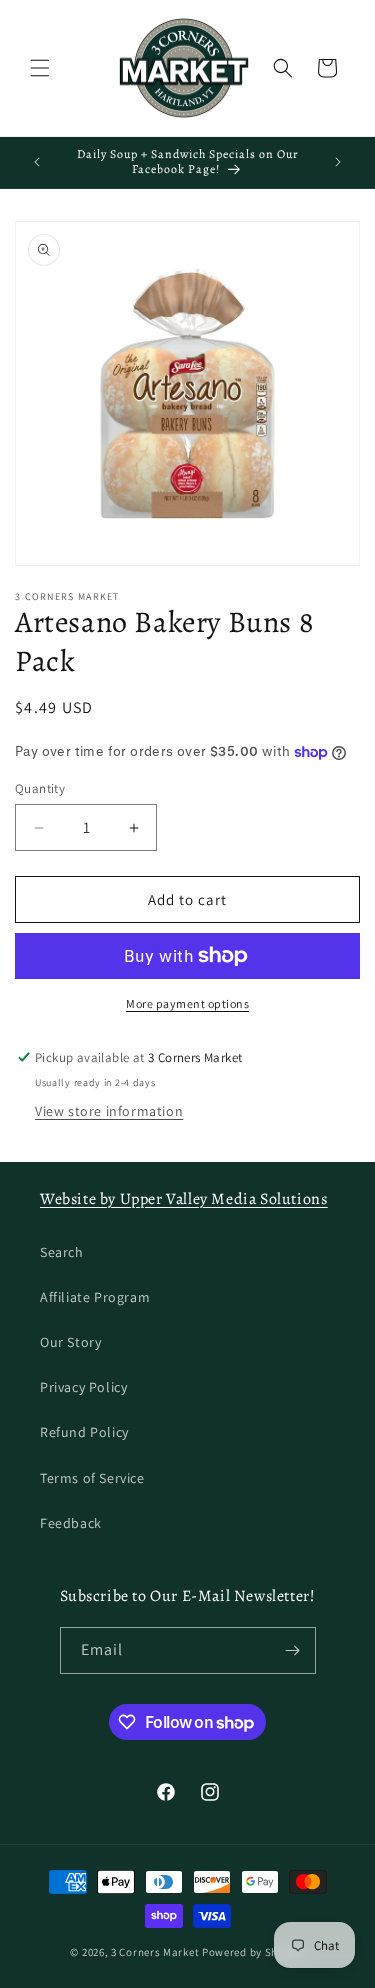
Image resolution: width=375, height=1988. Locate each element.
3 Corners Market (155, 1952)
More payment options (187, 1003)
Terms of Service (92, 1478)
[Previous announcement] (37, 162)
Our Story (70, 1342)
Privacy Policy (83, 1387)
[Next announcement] (338, 162)
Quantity (40, 788)
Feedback (71, 1523)
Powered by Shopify (253, 1952)
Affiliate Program (95, 1297)
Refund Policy (84, 1432)
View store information (109, 1111)
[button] (40, 68)
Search (62, 1252)
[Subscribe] (293, 1650)
